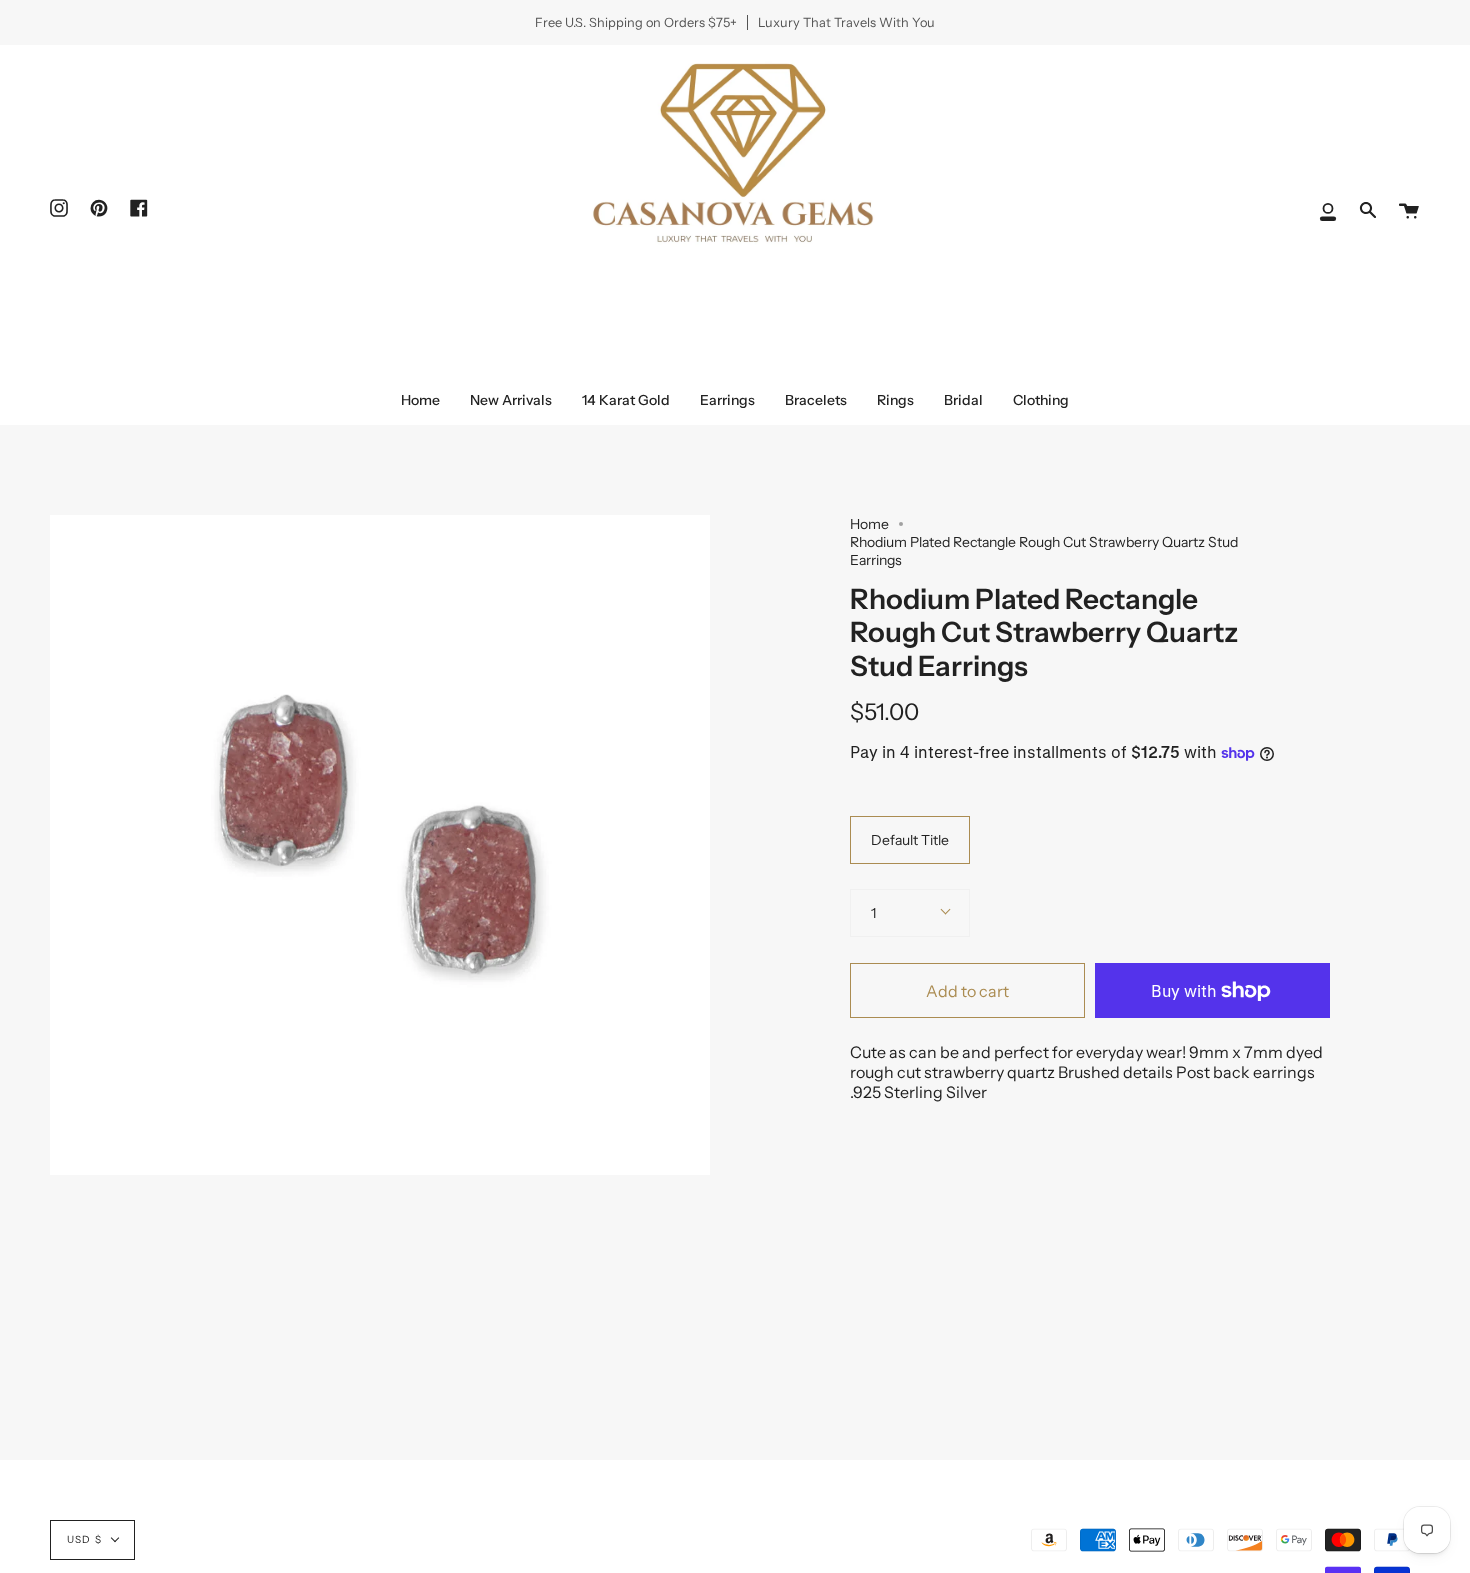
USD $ (84, 1539)
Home (869, 524)
